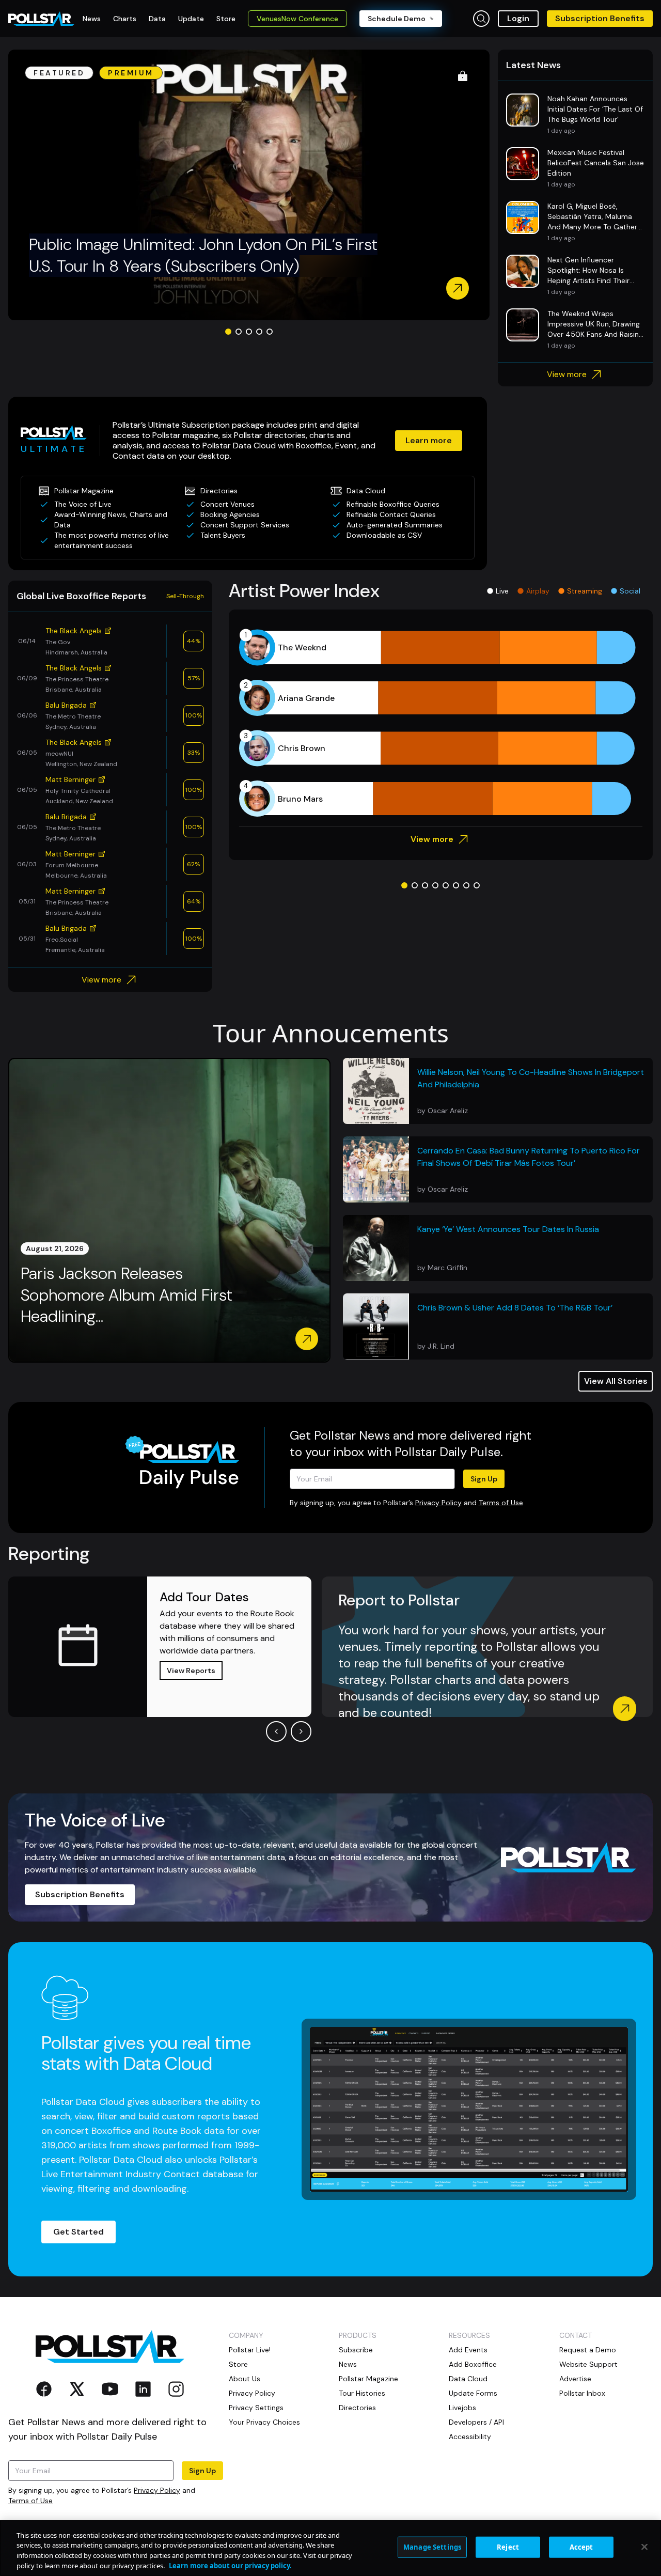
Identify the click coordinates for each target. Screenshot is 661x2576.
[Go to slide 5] (270, 332)
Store (238, 2364)
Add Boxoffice (473, 2364)
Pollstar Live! (250, 2350)
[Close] (644, 2547)
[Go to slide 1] (228, 332)
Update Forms (473, 2393)
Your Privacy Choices (264, 2422)
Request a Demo (588, 2350)
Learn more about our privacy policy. (230, 2565)
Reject (508, 2547)
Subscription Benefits (600, 18)
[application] (441, 723)
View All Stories (616, 1381)
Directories (357, 2408)
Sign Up (484, 1479)
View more (567, 374)
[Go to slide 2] (239, 332)
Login (518, 18)
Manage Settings (432, 2547)
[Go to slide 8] (477, 885)
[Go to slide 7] (466, 885)
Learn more (429, 440)
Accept (581, 2547)
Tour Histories (362, 2393)
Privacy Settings (256, 2408)
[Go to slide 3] (249, 332)
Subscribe (356, 2350)
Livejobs (462, 2408)
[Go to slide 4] (259, 332)
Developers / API (476, 2422)
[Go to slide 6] (456, 885)
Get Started (78, 2232)
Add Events (468, 2350)
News (348, 2364)
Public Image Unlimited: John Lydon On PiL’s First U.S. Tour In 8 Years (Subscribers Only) (203, 255)
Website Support (588, 2364)
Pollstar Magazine (368, 2379)
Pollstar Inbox (582, 2393)
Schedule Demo (397, 19)
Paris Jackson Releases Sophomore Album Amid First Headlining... (127, 1295)
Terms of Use (501, 1503)
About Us (245, 2379)
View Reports (191, 1671)
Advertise (575, 2379)
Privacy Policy (438, 1503)
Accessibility (470, 2437)
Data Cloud (468, 2379)
